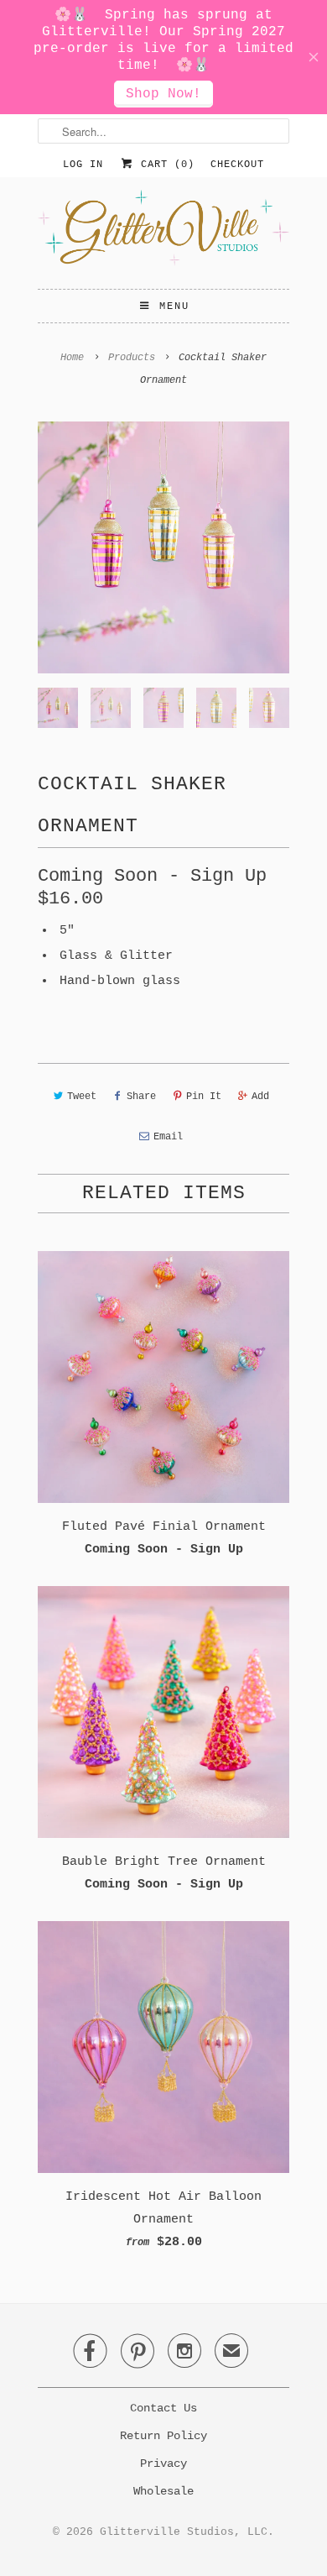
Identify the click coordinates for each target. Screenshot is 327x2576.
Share (141, 1097)
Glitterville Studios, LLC (184, 2532)
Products (132, 358)
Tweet (82, 1097)
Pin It (204, 1097)
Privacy (163, 2463)
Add (260, 1097)
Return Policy (163, 2436)
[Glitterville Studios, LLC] (163, 233)
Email (168, 1137)
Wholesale (163, 2491)
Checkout (237, 165)
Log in (83, 165)
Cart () (164, 165)
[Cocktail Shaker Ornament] (163, 547)
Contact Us (163, 2408)
